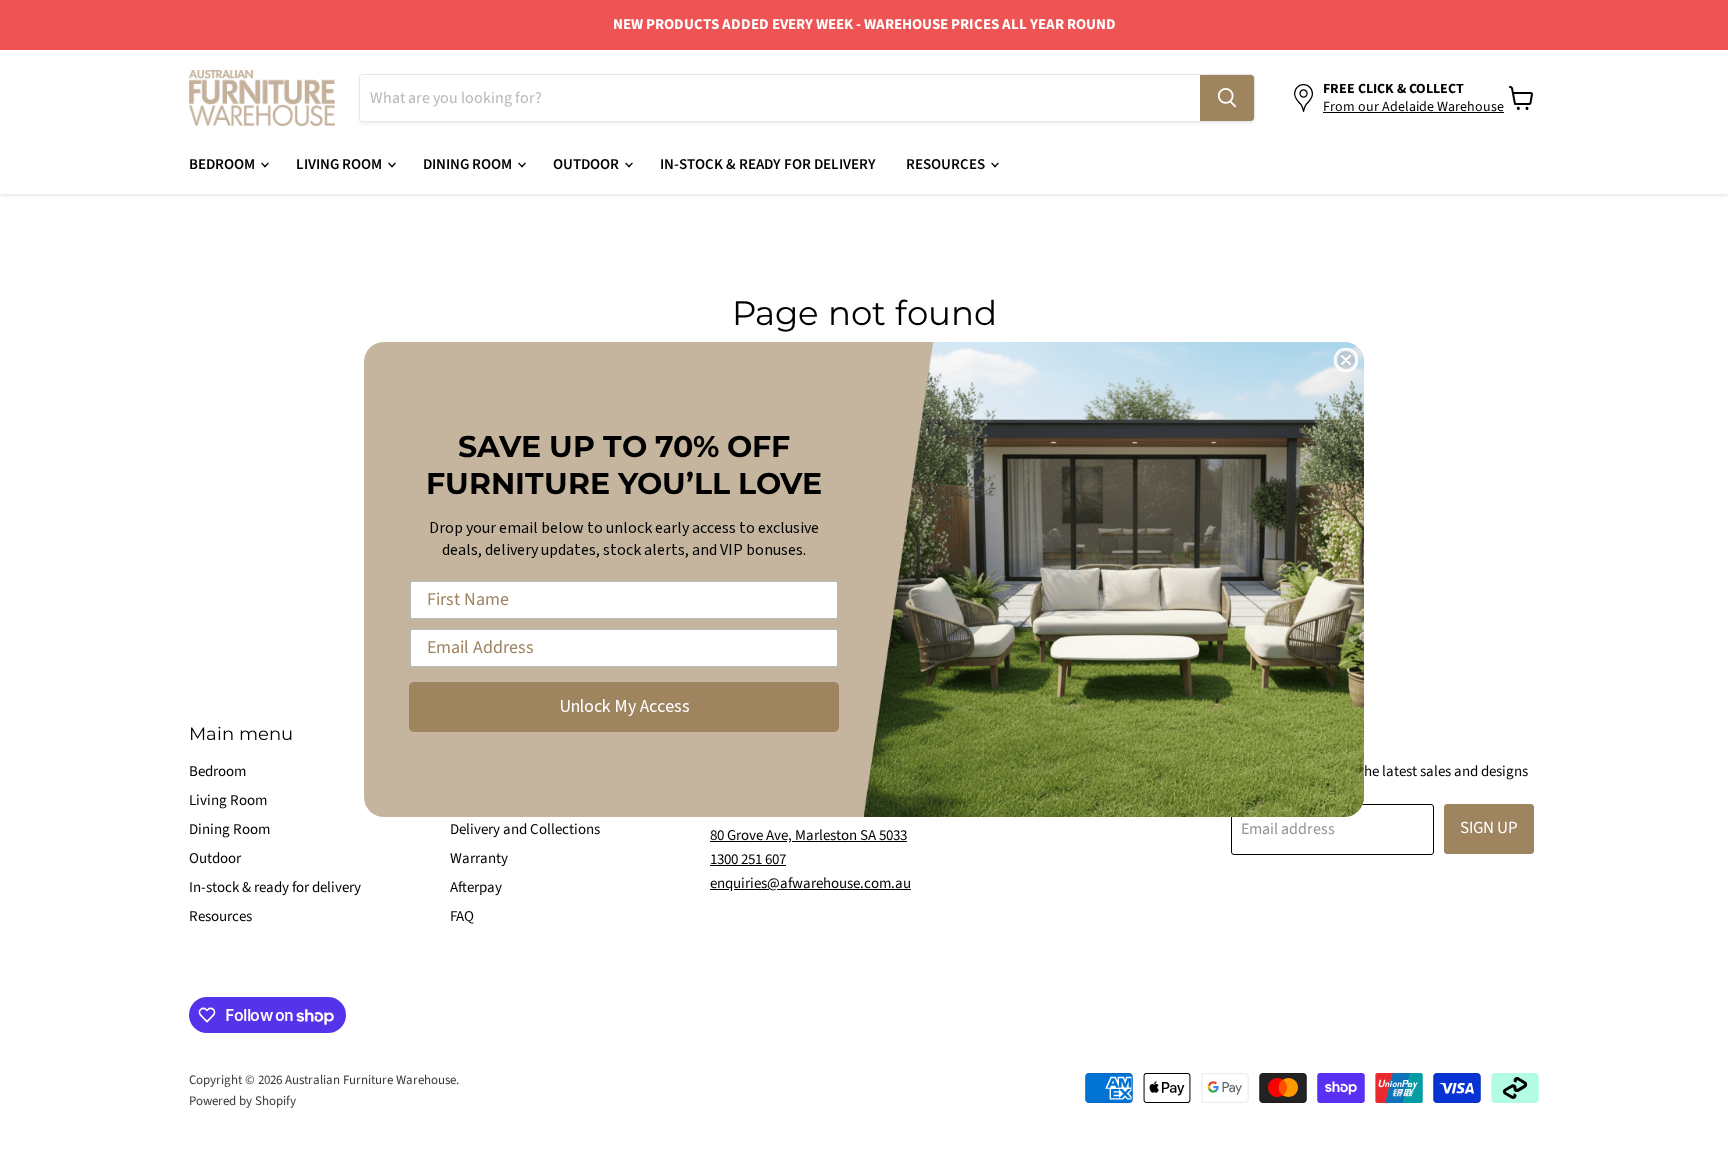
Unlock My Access (624, 706)
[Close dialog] (1346, 360)
